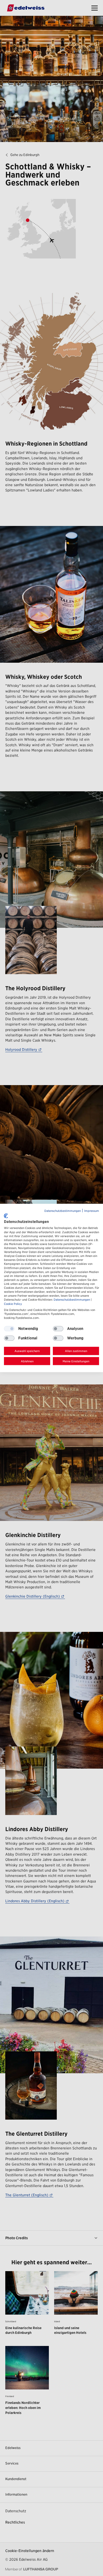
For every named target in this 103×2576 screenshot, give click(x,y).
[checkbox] (58, 1329)
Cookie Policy (13, 1304)
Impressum (92, 1211)
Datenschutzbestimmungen (63, 1211)
